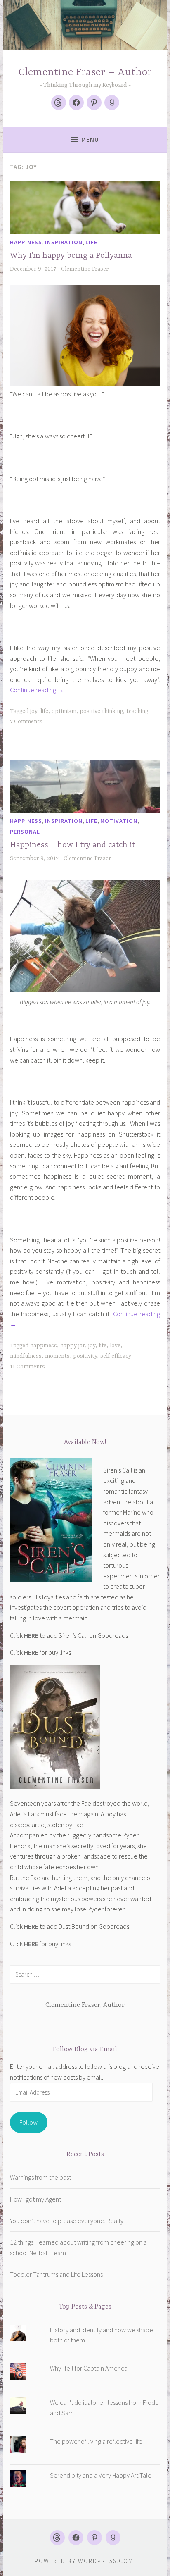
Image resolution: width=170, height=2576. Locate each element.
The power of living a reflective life (96, 2441)
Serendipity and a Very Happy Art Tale (101, 2475)
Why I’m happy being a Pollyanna (71, 256)
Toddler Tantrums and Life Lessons (56, 2274)
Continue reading (37, 690)
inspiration (64, 242)
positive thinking (101, 711)
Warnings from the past (40, 2177)
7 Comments (26, 722)
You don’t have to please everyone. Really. (67, 2221)
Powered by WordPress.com (84, 2561)
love (115, 1346)
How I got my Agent (35, 2199)
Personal (25, 832)
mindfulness (26, 1356)
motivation (119, 821)
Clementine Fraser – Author (85, 73)
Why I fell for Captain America (89, 2368)
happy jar (73, 1346)
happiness (26, 242)
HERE (31, 1635)
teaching (137, 711)
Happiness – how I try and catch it (72, 845)
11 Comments (27, 1367)
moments (57, 1356)
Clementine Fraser (85, 269)
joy (34, 711)
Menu (90, 139)
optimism (64, 711)
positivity (85, 1356)
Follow (28, 2122)
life (91, 242)
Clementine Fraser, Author (85, 2005)
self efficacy (116, 1356)
